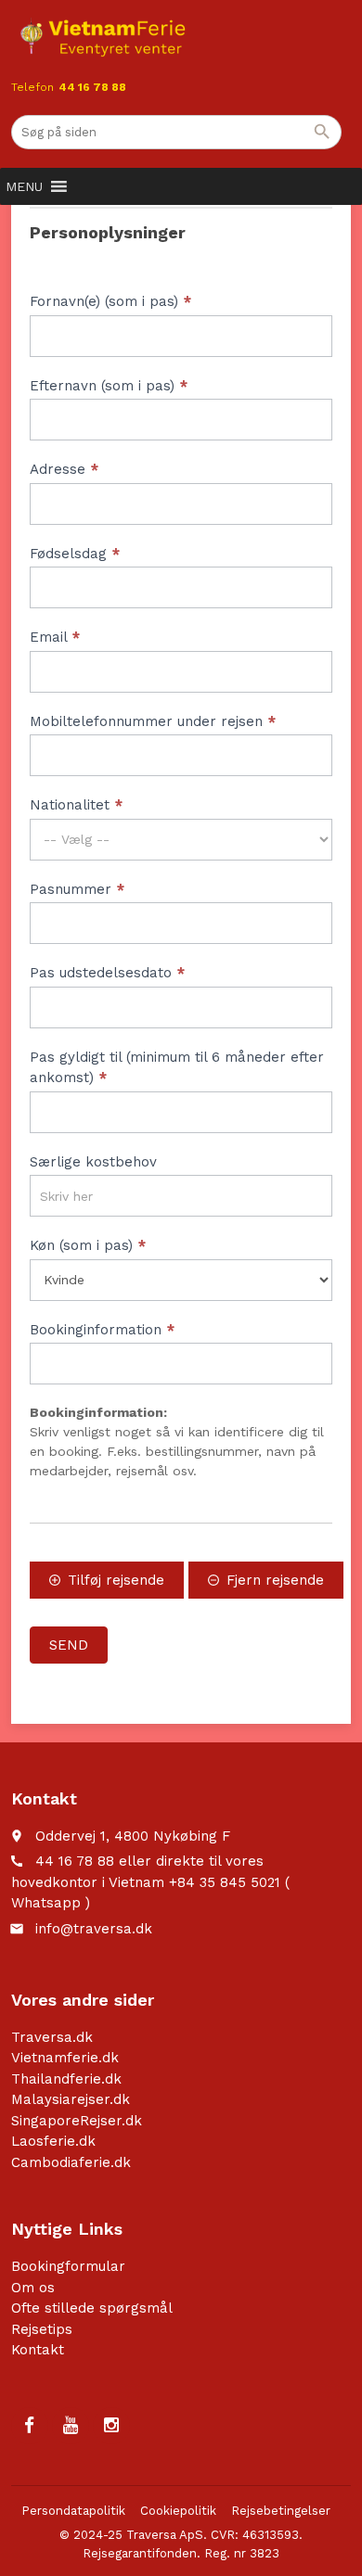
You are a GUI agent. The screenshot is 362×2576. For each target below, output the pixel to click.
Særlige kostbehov (93, 1162)
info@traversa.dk (94, 1929)
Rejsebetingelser (281, 2511)
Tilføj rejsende (116, 1580)
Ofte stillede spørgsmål (92, 2308)
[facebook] (30, 2426)
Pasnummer (77, 889)
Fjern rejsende (275, 1580)
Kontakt (38, 2350)
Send (69, 1645)
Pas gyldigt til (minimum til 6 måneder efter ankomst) (177, 1068)
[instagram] (111, 2426)
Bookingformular (68, 2266)
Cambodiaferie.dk (71, 2162)
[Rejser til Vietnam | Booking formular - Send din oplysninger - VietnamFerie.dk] (103, 37)
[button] (24, 186)
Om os (33, 2288)
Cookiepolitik (178, 2511)
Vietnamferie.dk (65, 2058)
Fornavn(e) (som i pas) (110, 301)
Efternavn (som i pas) (109, 386)
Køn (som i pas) (88, 1245)
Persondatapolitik (73, 2511)
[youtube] (71, 2426)
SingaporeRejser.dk (77, 2121)
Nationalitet (76, 805)
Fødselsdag (75, 554)
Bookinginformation (102, 1330)
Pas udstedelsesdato (107, 973)
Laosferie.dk (53, 2141)
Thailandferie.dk (66, 2079)
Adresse (64, 469)
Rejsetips (42, 2329)
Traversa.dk (52, 2037)
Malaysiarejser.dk (71, 2099)
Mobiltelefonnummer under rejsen (153, 721)
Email (55, 637)
